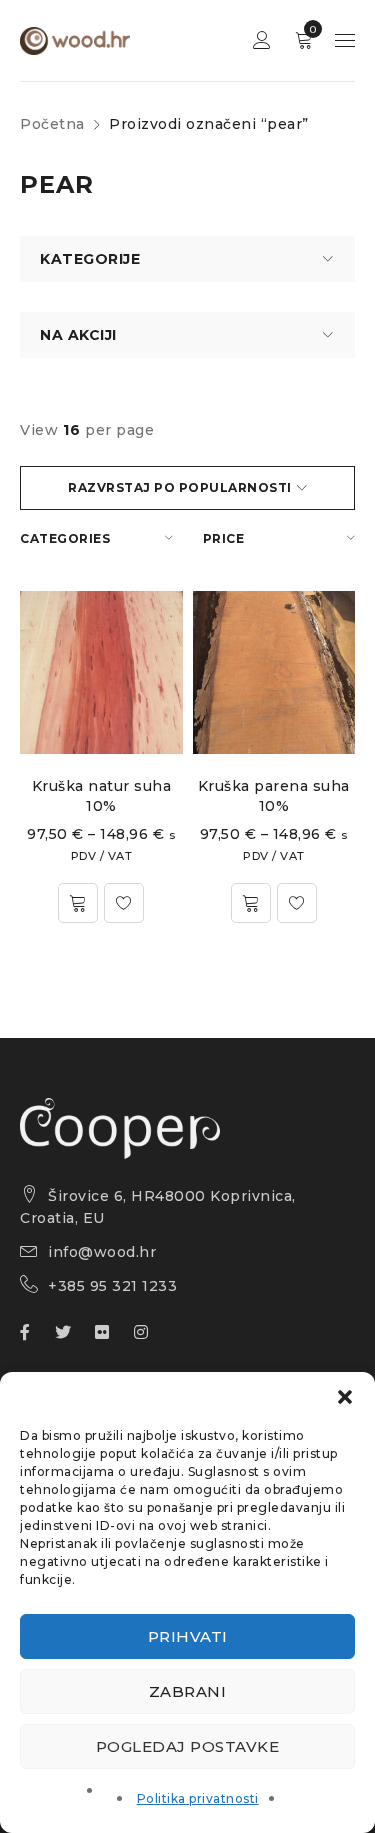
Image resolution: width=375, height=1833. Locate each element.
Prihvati (188, 1636)
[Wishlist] (124, 903)
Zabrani (188, 1691)
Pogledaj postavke (188, 1746)
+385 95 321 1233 (112, 1286)
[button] (345, 1397)
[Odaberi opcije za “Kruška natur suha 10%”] (78, 903)
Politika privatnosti (198, 1798)
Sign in (262, 40)
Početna (52, 124)
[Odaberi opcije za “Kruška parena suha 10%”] (251, 903)
